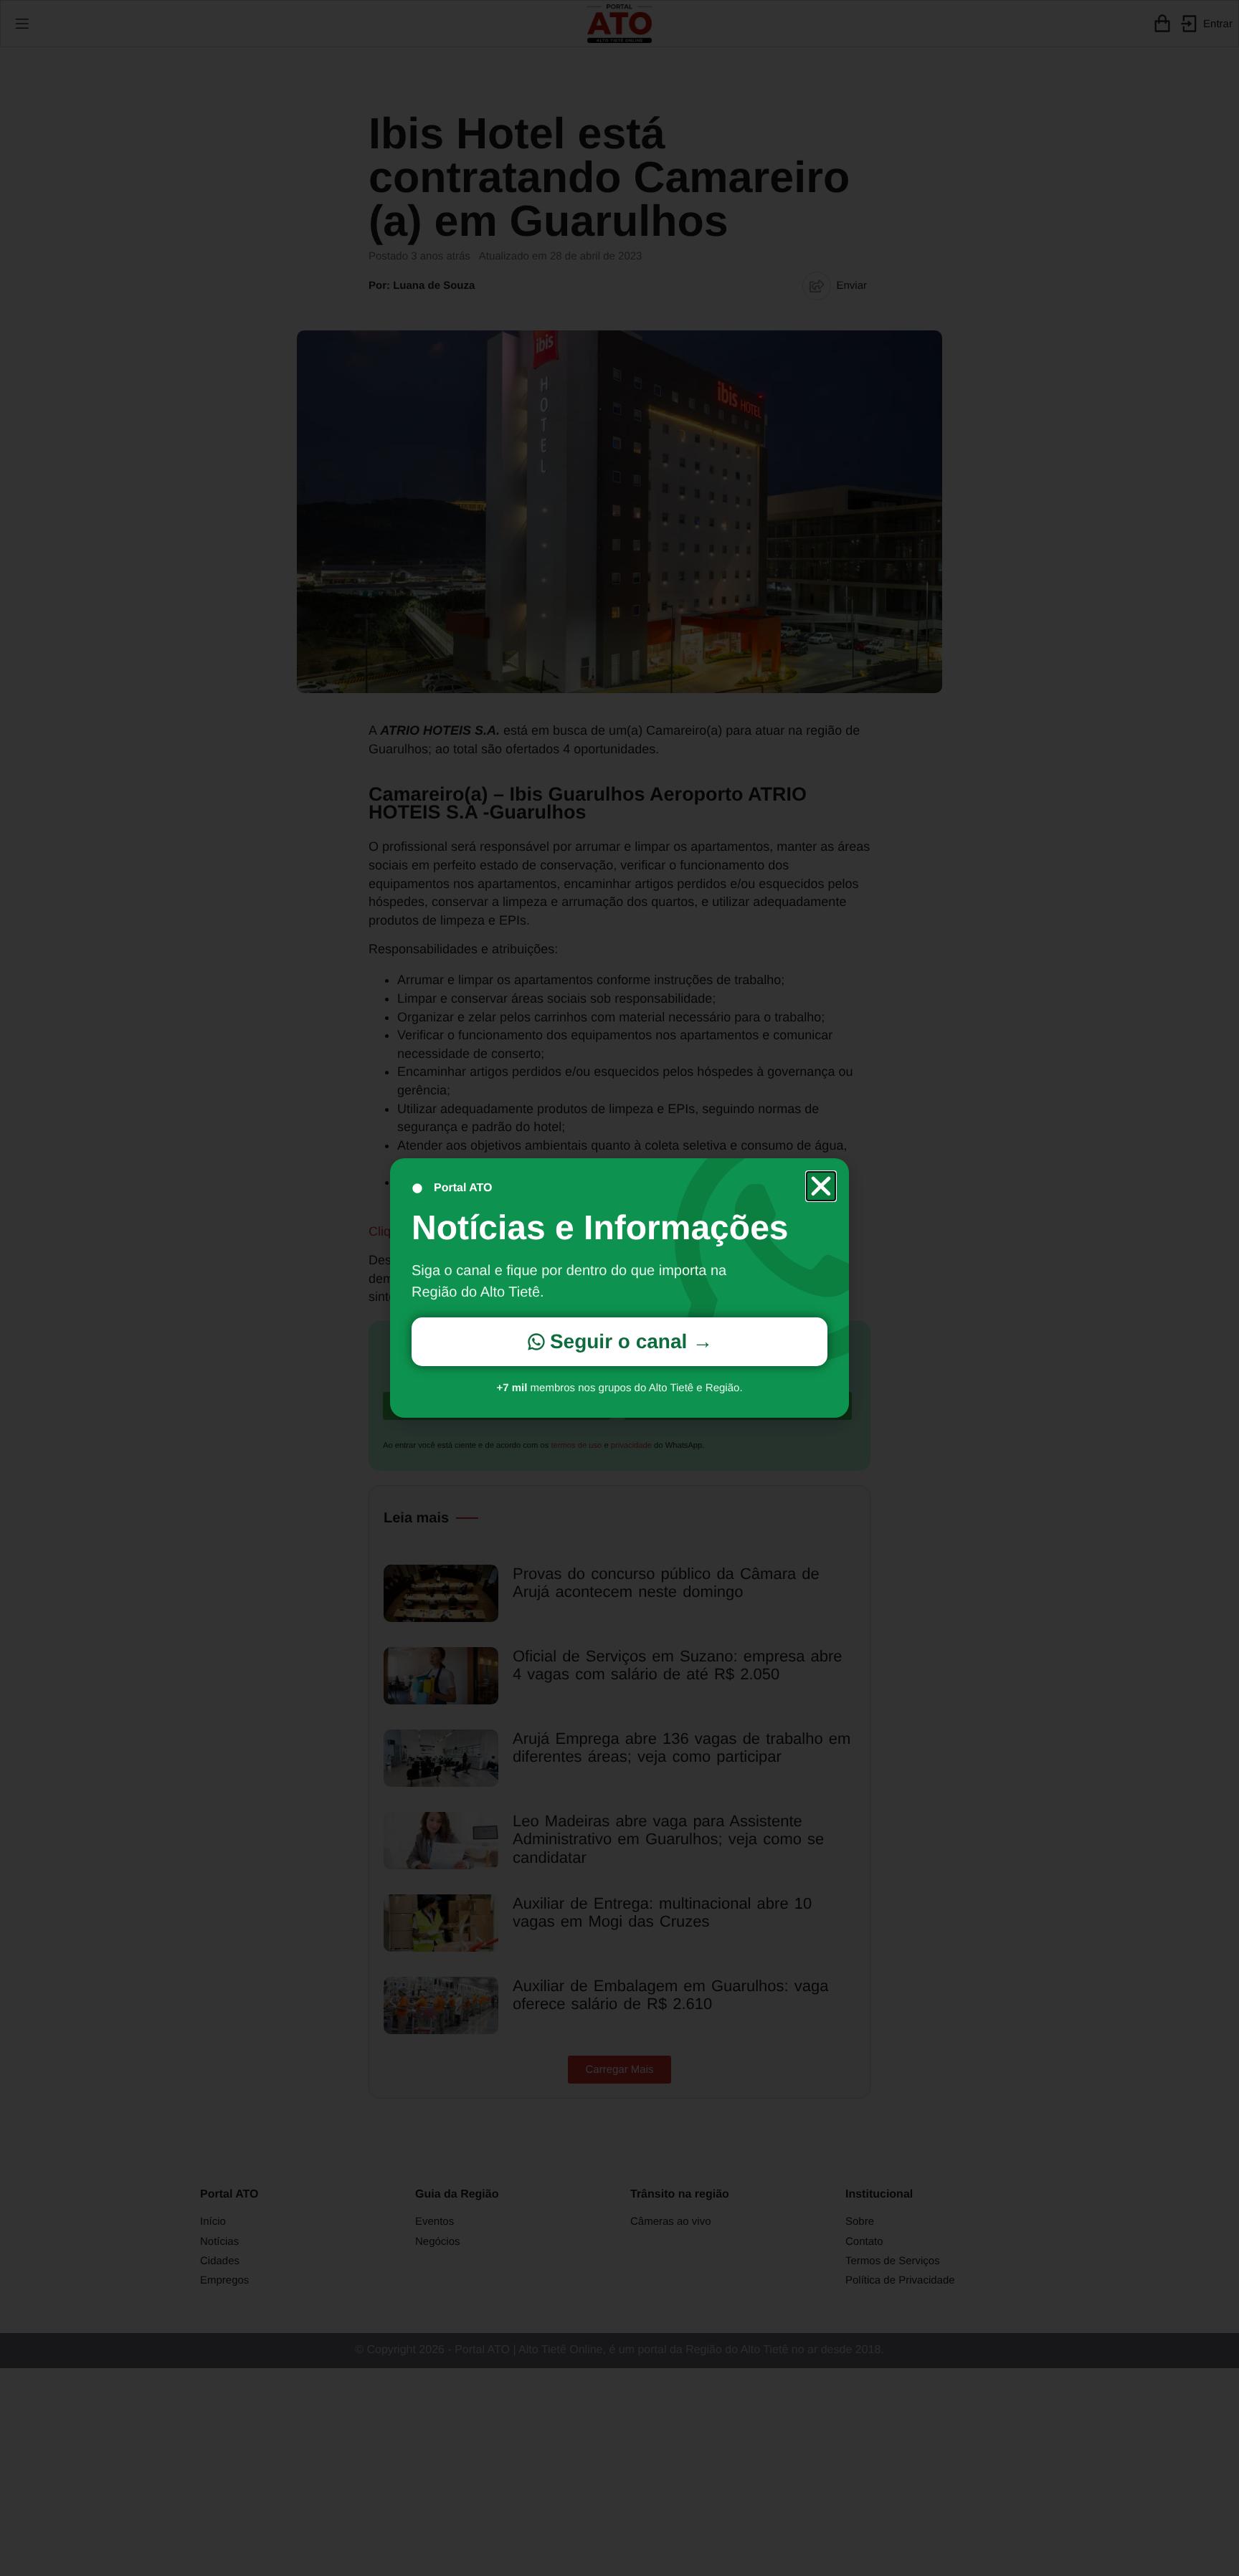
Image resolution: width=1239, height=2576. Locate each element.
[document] (619, 1288)
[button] (821, 1186)
